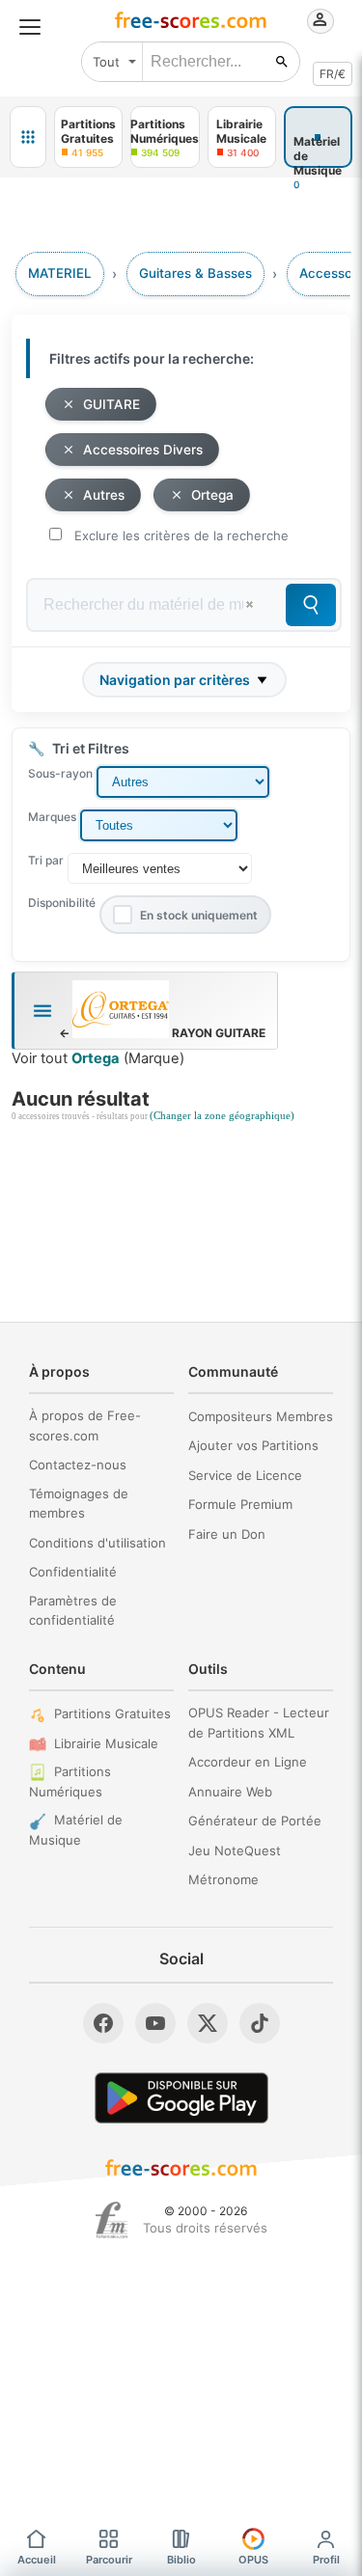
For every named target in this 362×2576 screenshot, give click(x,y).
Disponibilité (62, 903)
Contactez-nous (78, 1465)
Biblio (181, 2560)
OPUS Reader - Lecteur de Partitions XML (259, 1723)
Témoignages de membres (79, 1504)
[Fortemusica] (111, 2220)
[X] (208, 2023)
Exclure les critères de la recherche (181, 535)
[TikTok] (260, 2023)
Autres (104, 495)
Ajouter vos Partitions (253, 1445)
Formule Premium (240, 1504)
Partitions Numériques (70, 1781)
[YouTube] (155, 2023)
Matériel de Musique (76, 1830)
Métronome (223, 1879)
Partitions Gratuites (112, 1713)
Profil (326, 2560)
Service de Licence (245, 1475)
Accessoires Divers (143, 450)
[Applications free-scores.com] (28, 137)
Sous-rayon (60, 773)
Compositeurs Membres (261, 1416)
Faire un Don (227, 1534)
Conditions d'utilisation (97, 1543)
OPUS (253, 2560)
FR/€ (333, 74)
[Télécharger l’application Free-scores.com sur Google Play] (181, 2098)
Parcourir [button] (109, 2560)
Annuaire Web (230, 1792)
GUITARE (111, 404)
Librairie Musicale (106, 1743)
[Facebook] (103, 2023)
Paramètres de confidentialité (73, 1611)
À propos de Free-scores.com (85, 1425)
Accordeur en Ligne (248, 1762)
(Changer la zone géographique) (222, 1116)
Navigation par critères (175, 680)
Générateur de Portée (255, 1821)
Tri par (46, 860)
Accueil (37, 2560)
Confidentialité (73, 1572)
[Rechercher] (282, 62)
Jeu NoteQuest (235, 1850)
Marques (52, 817)
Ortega (212, 495)
